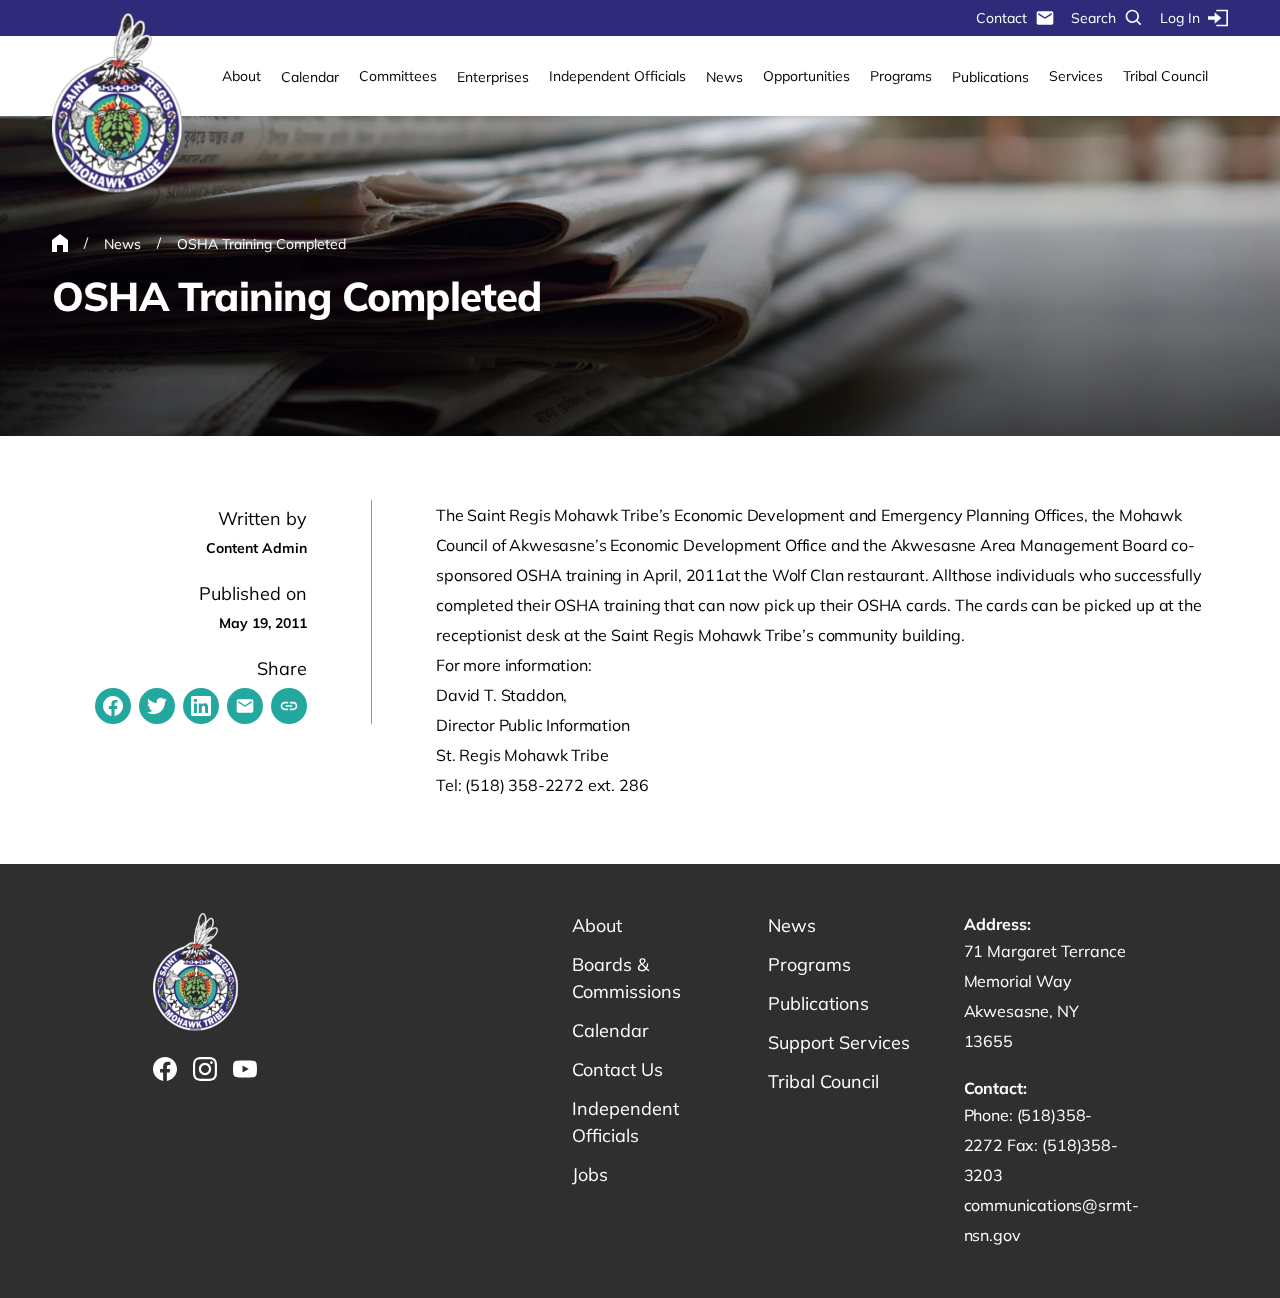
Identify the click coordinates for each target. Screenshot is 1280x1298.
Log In (1180, 18)
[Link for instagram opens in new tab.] (205, 1069)
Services (1076, 76)
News (724, 77)
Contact (1001, 18)
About (241, 76)
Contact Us (617, 1069)
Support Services (839, 1042)
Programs (901, 76)
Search (1093, 18)
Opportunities (806, 76)
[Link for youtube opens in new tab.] (245, 1069)
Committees (398, 76)
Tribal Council (1165, 76)
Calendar (310, 77)
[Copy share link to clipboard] (289, 706)
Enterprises (493, 77)
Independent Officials (617, 76)
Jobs (590, 1174)
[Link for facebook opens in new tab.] (165, 1069)
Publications (990, 77)
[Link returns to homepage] (117, 104)
